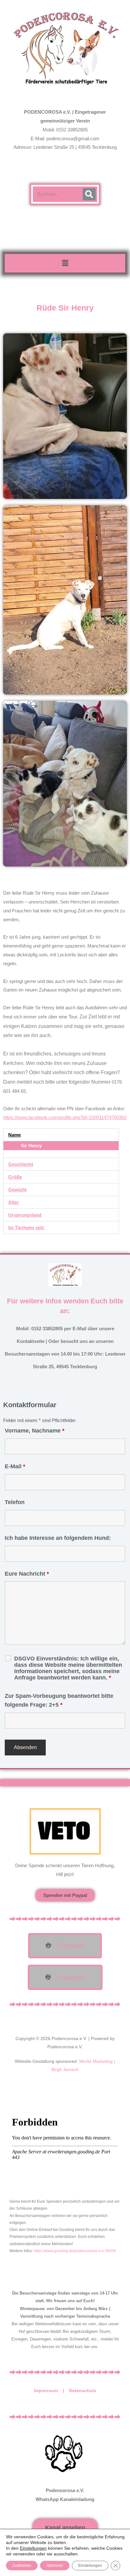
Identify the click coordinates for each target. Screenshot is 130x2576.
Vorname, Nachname (35, 1431)
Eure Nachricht (27, 1574)
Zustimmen (22, 2566)
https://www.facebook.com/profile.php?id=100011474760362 (65, 1117)
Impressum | (52, 2390)
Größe (15, 1177)
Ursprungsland (25, 1215)
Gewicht (17, 1190)
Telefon (15, 1502)
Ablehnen (55, 2566)
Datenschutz (83, 2390)
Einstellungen (33, 2548)
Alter (14, 1202)
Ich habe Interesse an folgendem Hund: (58, 1538)
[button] (65, 263)
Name (15, 1135)
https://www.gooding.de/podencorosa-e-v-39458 (75, 2251)
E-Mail (15, 1466)
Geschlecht (21, 1164)
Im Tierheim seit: (27, 1228)
